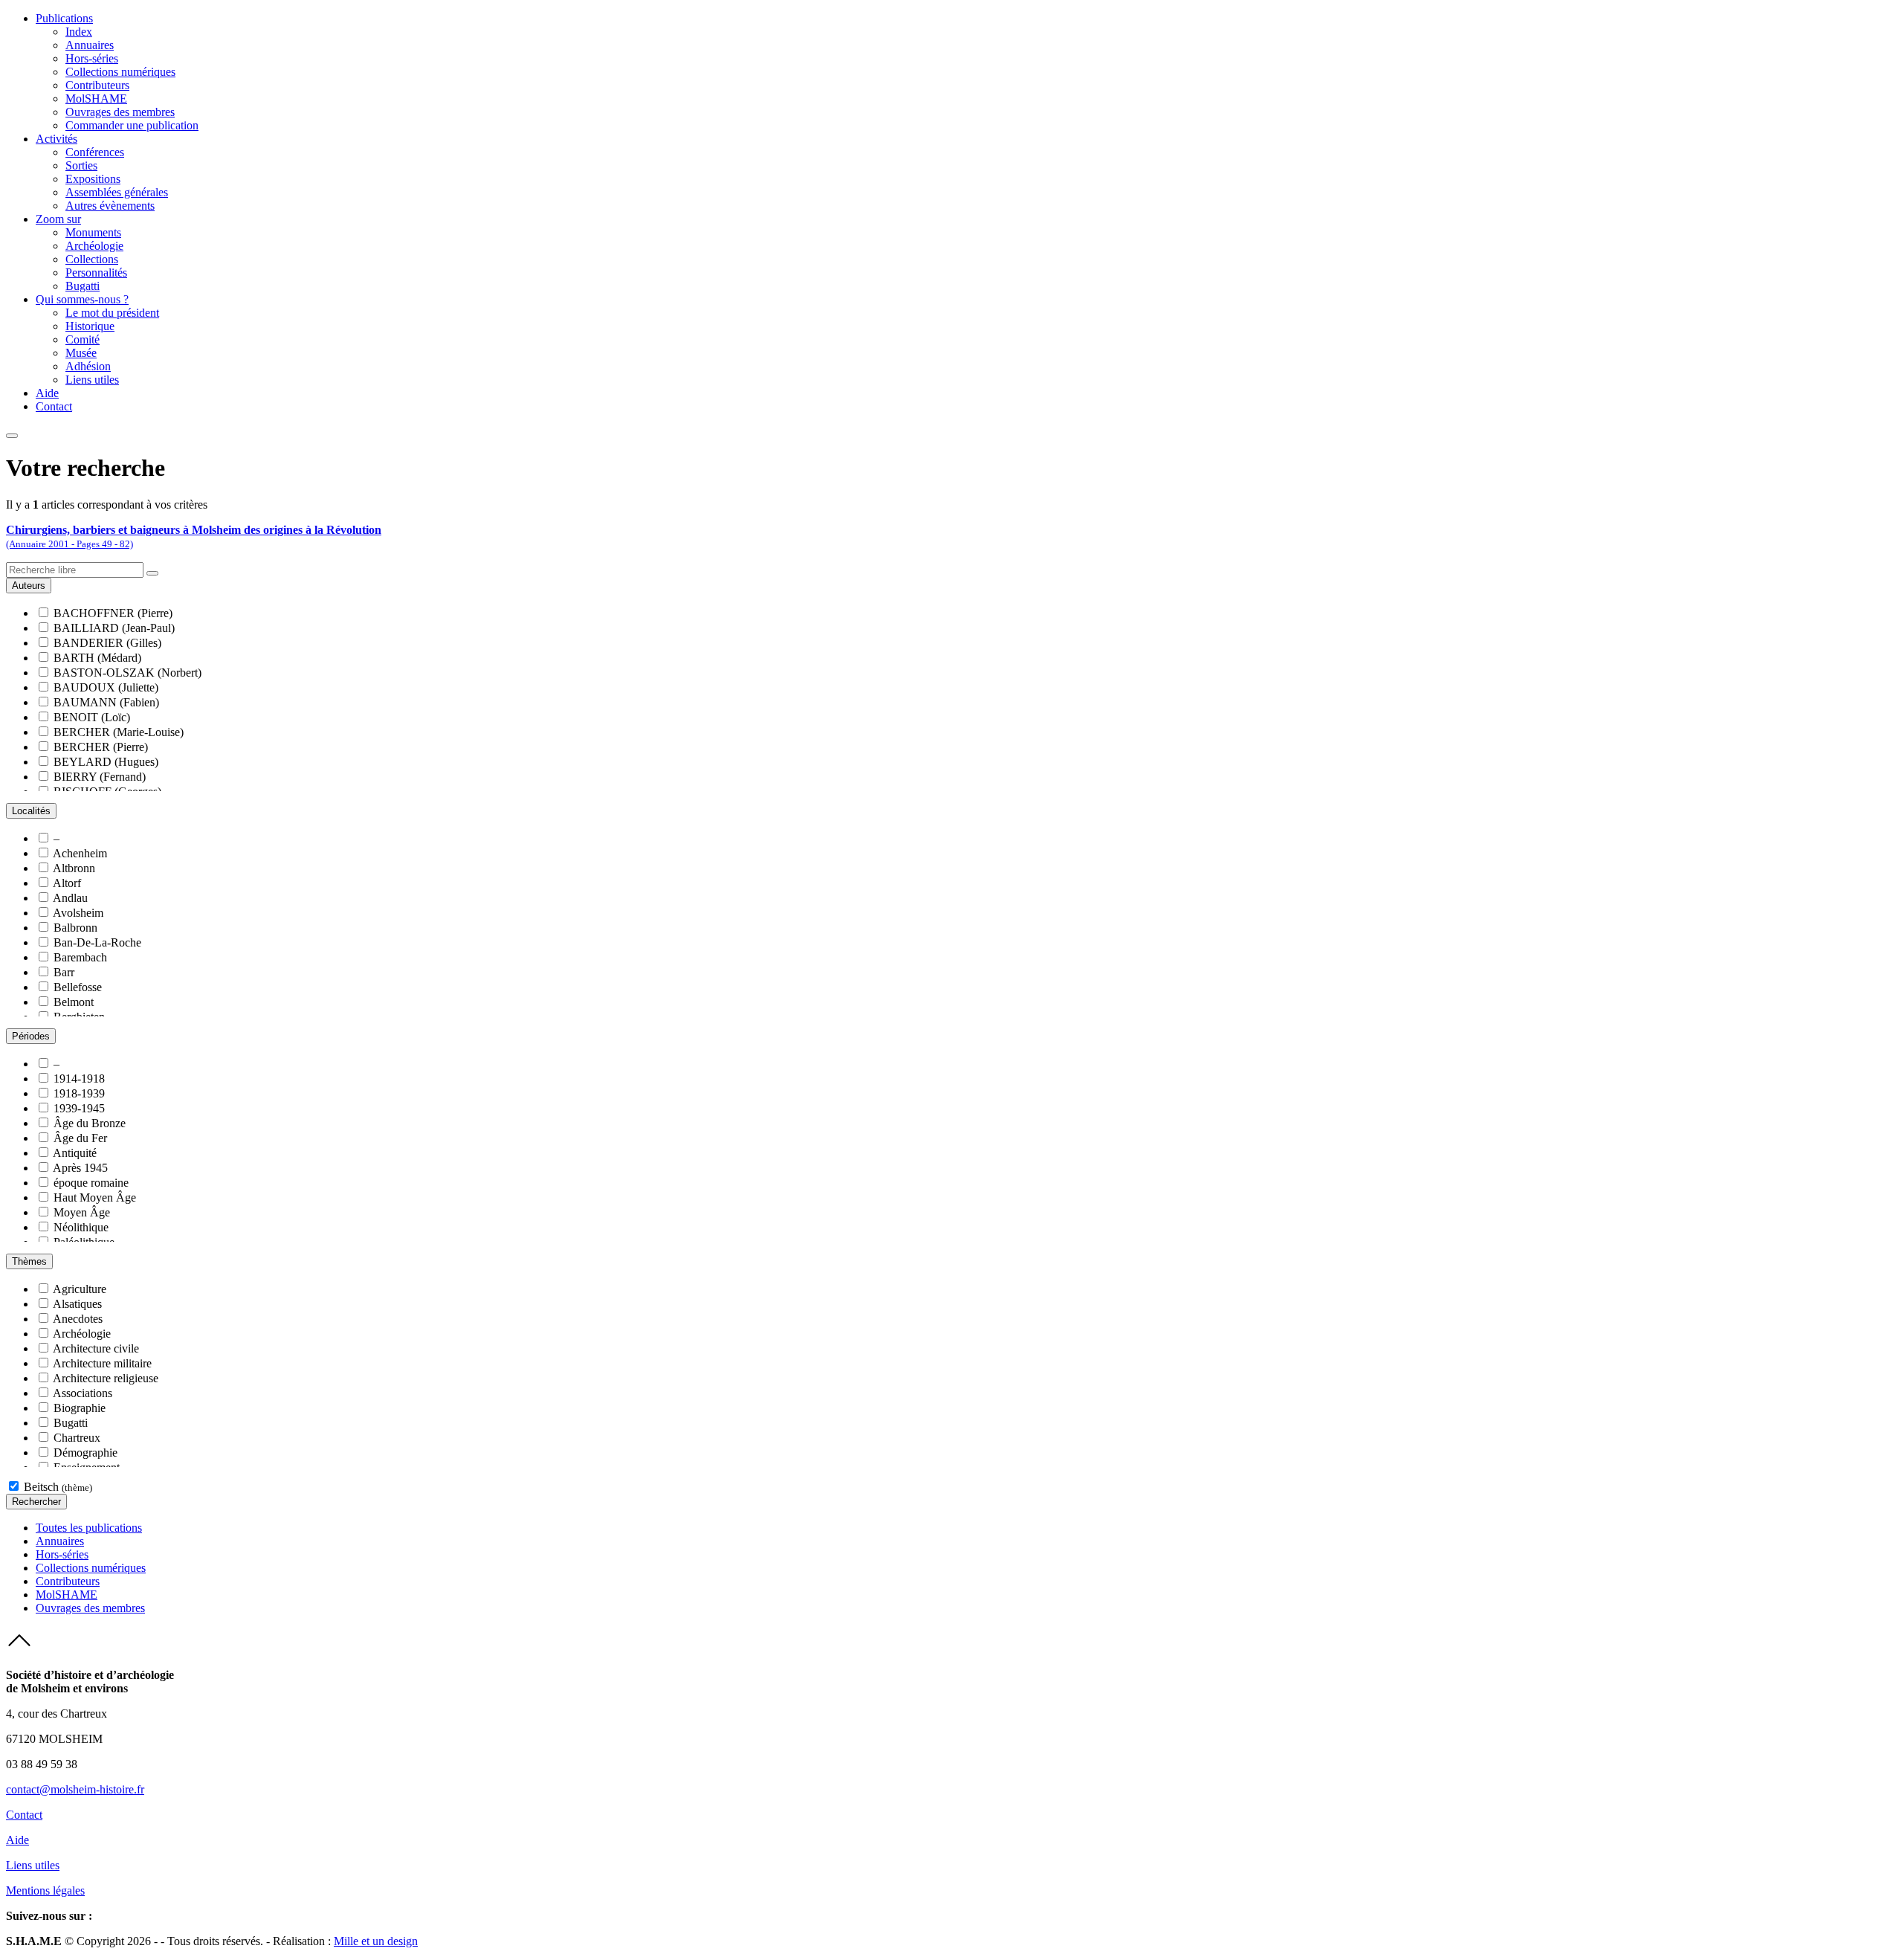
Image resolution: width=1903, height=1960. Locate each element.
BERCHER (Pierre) (101, 747)
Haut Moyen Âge (95, 1197)
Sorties (81, 165)
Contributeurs (97, 85)
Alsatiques (77, 1304)
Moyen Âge (82, 1212)
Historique (90, 326)
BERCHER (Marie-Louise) (119, 732)
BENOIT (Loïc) (92, 717)
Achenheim (80, 853)
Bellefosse (78, 987)
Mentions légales (45, 1890)
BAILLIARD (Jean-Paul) (114, 628)
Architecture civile (96, 1348)
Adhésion (88, 366)
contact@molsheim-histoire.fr (75, 1789)
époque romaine (91, 1183)
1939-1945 (79, 1108)
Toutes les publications (89, 1528)
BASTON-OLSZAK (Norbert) (127, 673)
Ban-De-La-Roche (97, 942)
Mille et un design (376, 1941)
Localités (31, 811)
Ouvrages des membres (120, 112)
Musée (81, 353)
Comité (83, 339)
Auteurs (29, 586)
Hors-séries (92, 58)
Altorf (67, 883)
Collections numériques (120, 72)
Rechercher (36, 1502)
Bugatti (83, 286)
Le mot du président (112, 313)
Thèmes (29, 1261)
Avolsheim (78, 913)
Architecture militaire (102, 1363)
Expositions (93, 179)
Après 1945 (80, 1168)
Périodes (31, 1036)
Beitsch (58, 1487)
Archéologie (94, 246)
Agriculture (80, 1289)
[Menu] (12, 436)
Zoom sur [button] (58, 219)
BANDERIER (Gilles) (107, 643)
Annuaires (90, 45)
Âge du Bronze (90, 1123)
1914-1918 (79, 1079)
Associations (83, 1393)
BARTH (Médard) (97, 658)
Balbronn (75, 928)
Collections (92, 259)
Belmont (74, 1002)
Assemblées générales (117, 192)
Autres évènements (110, 206)
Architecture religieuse (106, 1378)
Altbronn (74, 868)
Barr (64, 972)
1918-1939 (79, 1093)
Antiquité (75, 1153)
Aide (47, 393)
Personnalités (96, 273)
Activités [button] (56, 139)
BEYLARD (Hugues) (106, 762)
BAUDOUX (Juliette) (106, 687)
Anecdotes (78, 1319)
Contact (54, 406)
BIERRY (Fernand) (100, 777)
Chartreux (77, 1438)
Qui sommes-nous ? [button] (82, 299)
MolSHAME (96, 99)
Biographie (80, 1408)
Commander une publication (132, 125)
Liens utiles (92, 380)
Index (79, 32)
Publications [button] (64, 18)
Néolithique (81, 1227)
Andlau (70, 898)
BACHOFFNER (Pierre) (113, 613)
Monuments (93, 232)
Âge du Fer (80, 1138)
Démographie (85, 1453)
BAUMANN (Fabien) (106, 702)
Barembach (80, 957)
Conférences (95, 152)
